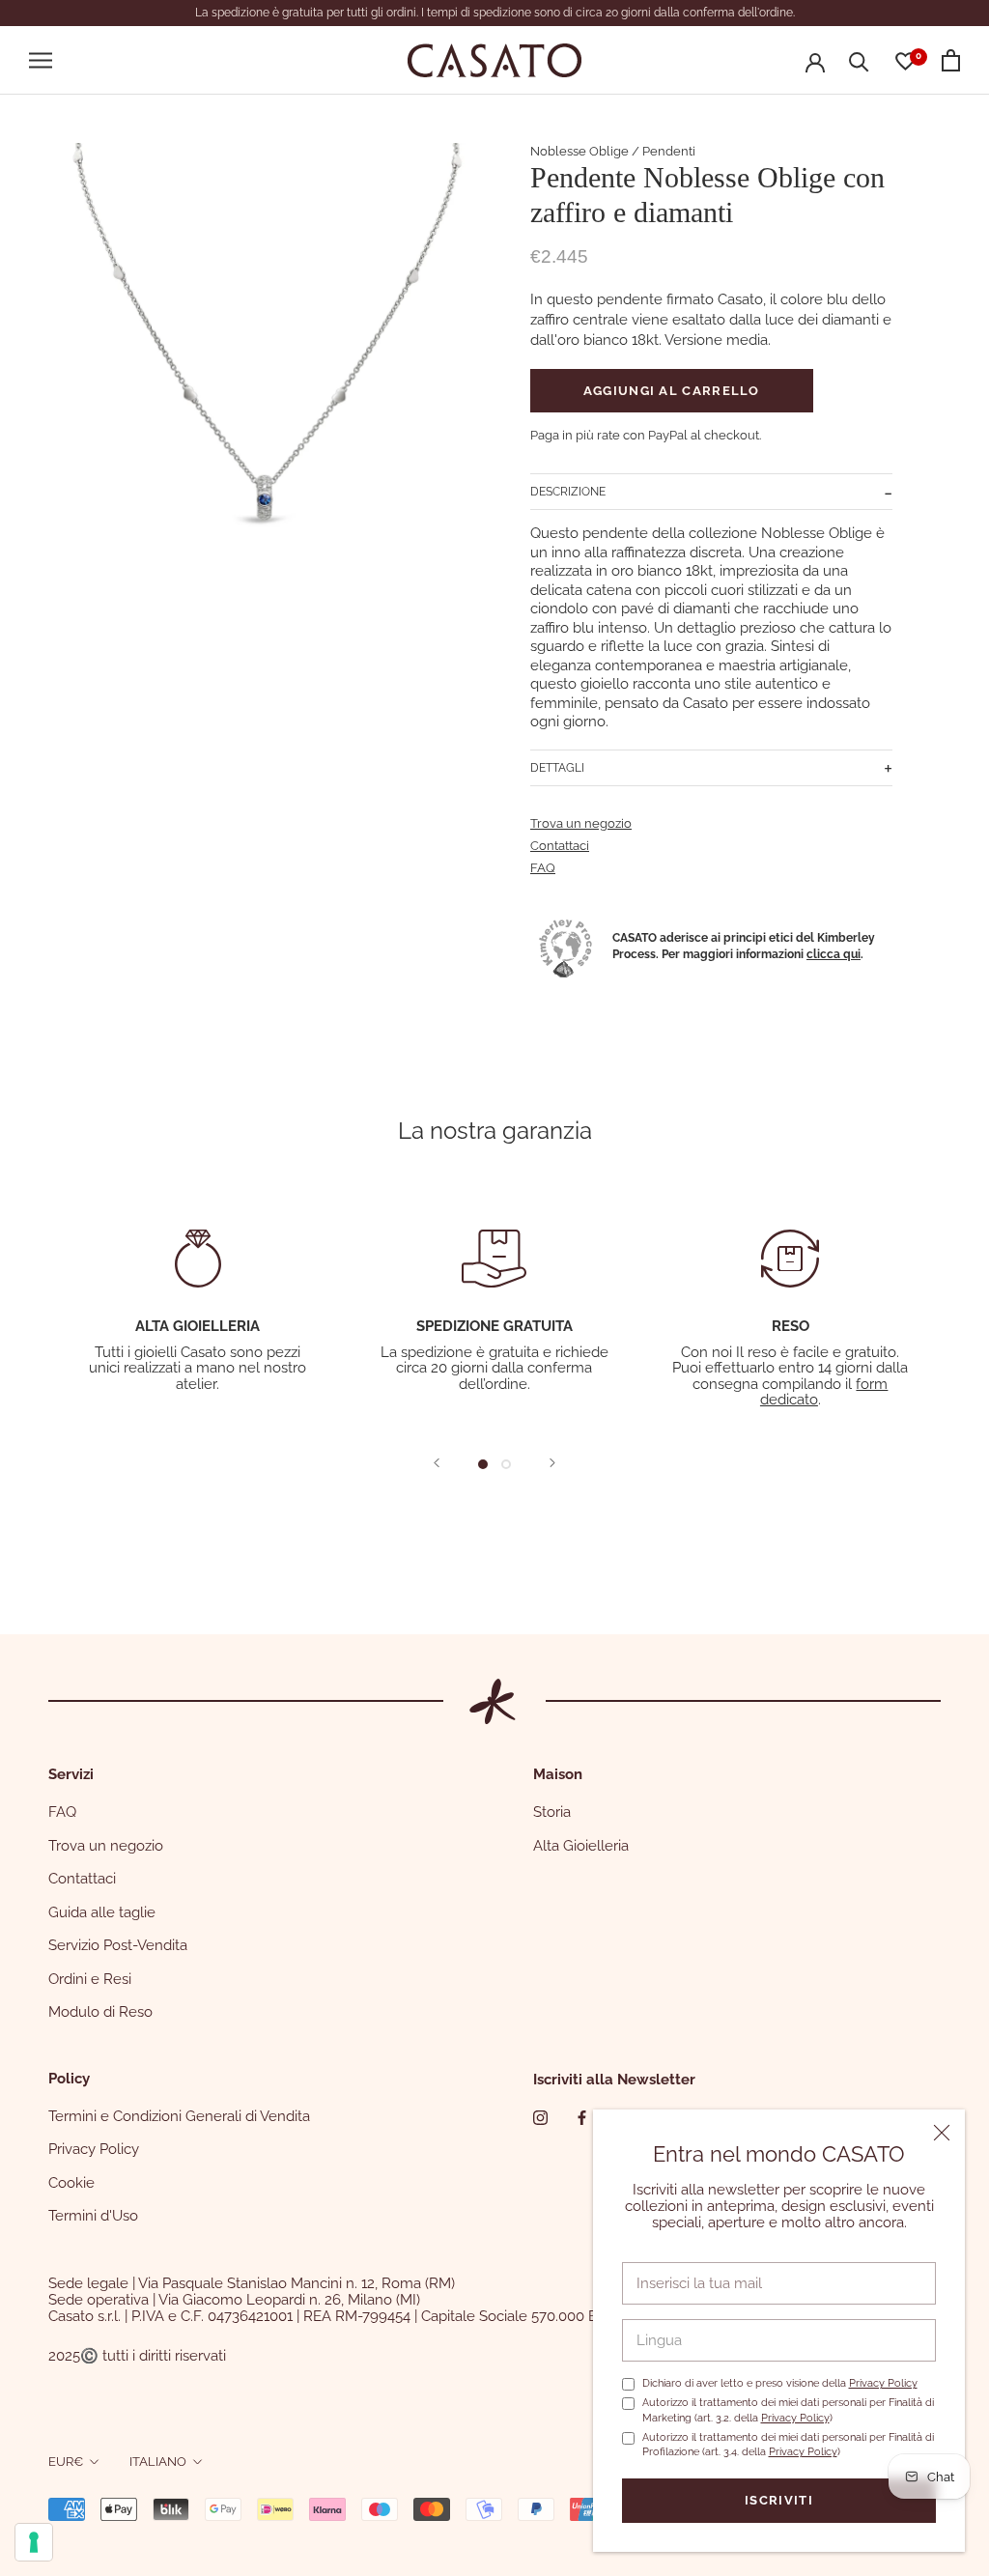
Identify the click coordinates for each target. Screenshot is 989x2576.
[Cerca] (859, 60)
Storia (552, 1812)
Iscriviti (779, 2500)
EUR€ (66, 2462)
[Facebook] (582, 2118)
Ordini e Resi (90, 1979)
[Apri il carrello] (951, 60)
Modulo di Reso (100, 2012)
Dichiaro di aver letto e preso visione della (780, 2383)
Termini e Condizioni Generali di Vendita (179, 2116)
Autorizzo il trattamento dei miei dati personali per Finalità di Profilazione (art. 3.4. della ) (788, 2445)
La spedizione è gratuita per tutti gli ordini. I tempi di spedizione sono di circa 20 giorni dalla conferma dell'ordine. (495, 13)
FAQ (543, 868)
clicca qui (834, 954)
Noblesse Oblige (579, 151)
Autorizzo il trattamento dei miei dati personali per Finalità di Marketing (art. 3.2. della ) (788, 2410)
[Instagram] (540, 2118)
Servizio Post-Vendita (118, 1945)
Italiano (158, 2462)
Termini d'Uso (93, 2216)
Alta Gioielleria (581, 1846)
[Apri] (41, 60)
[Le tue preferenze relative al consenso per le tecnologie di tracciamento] (34, 2542)
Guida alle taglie (102, 1912)
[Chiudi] (942, 2133)
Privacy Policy (883, 2383)
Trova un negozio (581, 823)
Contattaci (560, 846)
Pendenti (669, 151)
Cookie (71, 2183)
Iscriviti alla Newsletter (614, 2080)
